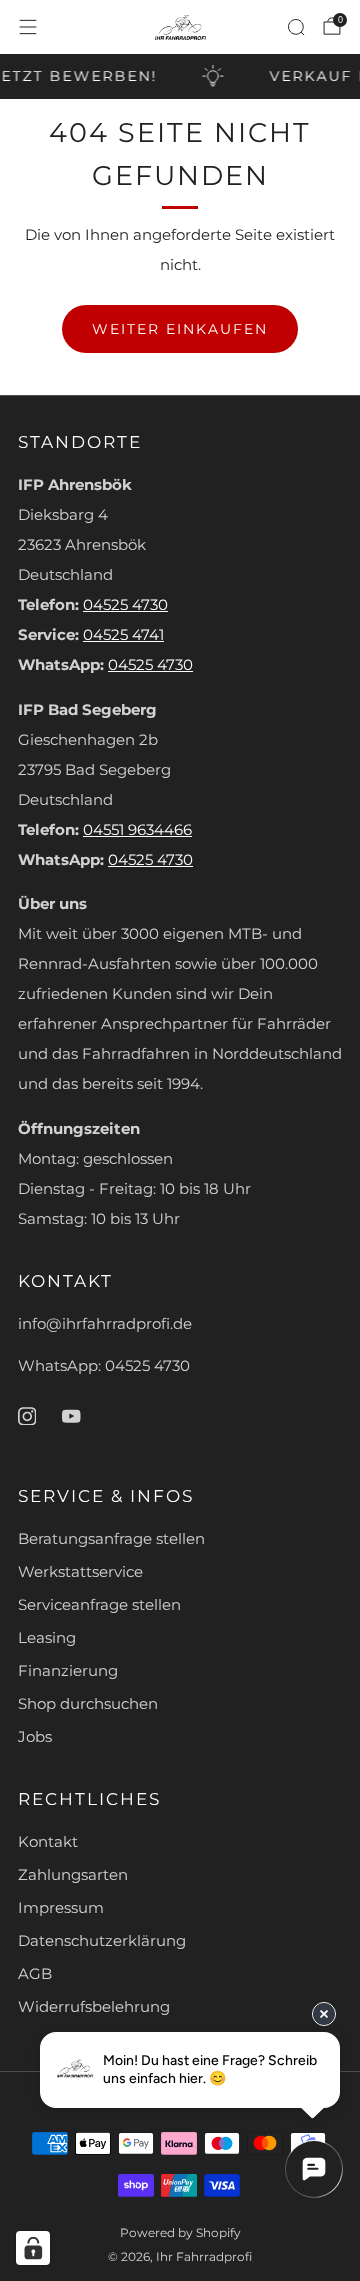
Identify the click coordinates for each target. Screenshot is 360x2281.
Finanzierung (68, 1671)
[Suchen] (296, 27)
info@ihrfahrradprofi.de (105, 1324)
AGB (35, 1974)
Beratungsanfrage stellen (111, 1539)
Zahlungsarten (73, 1875)
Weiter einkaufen (180, 329)
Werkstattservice (80, 1572)
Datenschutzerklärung (102, 1941)
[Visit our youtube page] (71, 1416)
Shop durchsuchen (88, 1704)
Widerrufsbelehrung (94, 2007)
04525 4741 (123, 635)
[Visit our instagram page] (27, 1416)
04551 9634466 (137, 830)
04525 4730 (125, 605)
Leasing (47, 1638)
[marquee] (180, 76)
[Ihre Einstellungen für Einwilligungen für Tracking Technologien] (33, 2248)
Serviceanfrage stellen (99, 1605)
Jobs (35, 1737)
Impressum (61, 1908)
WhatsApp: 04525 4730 (104, 1366)
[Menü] (28, 27)
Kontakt (48, 1842)
